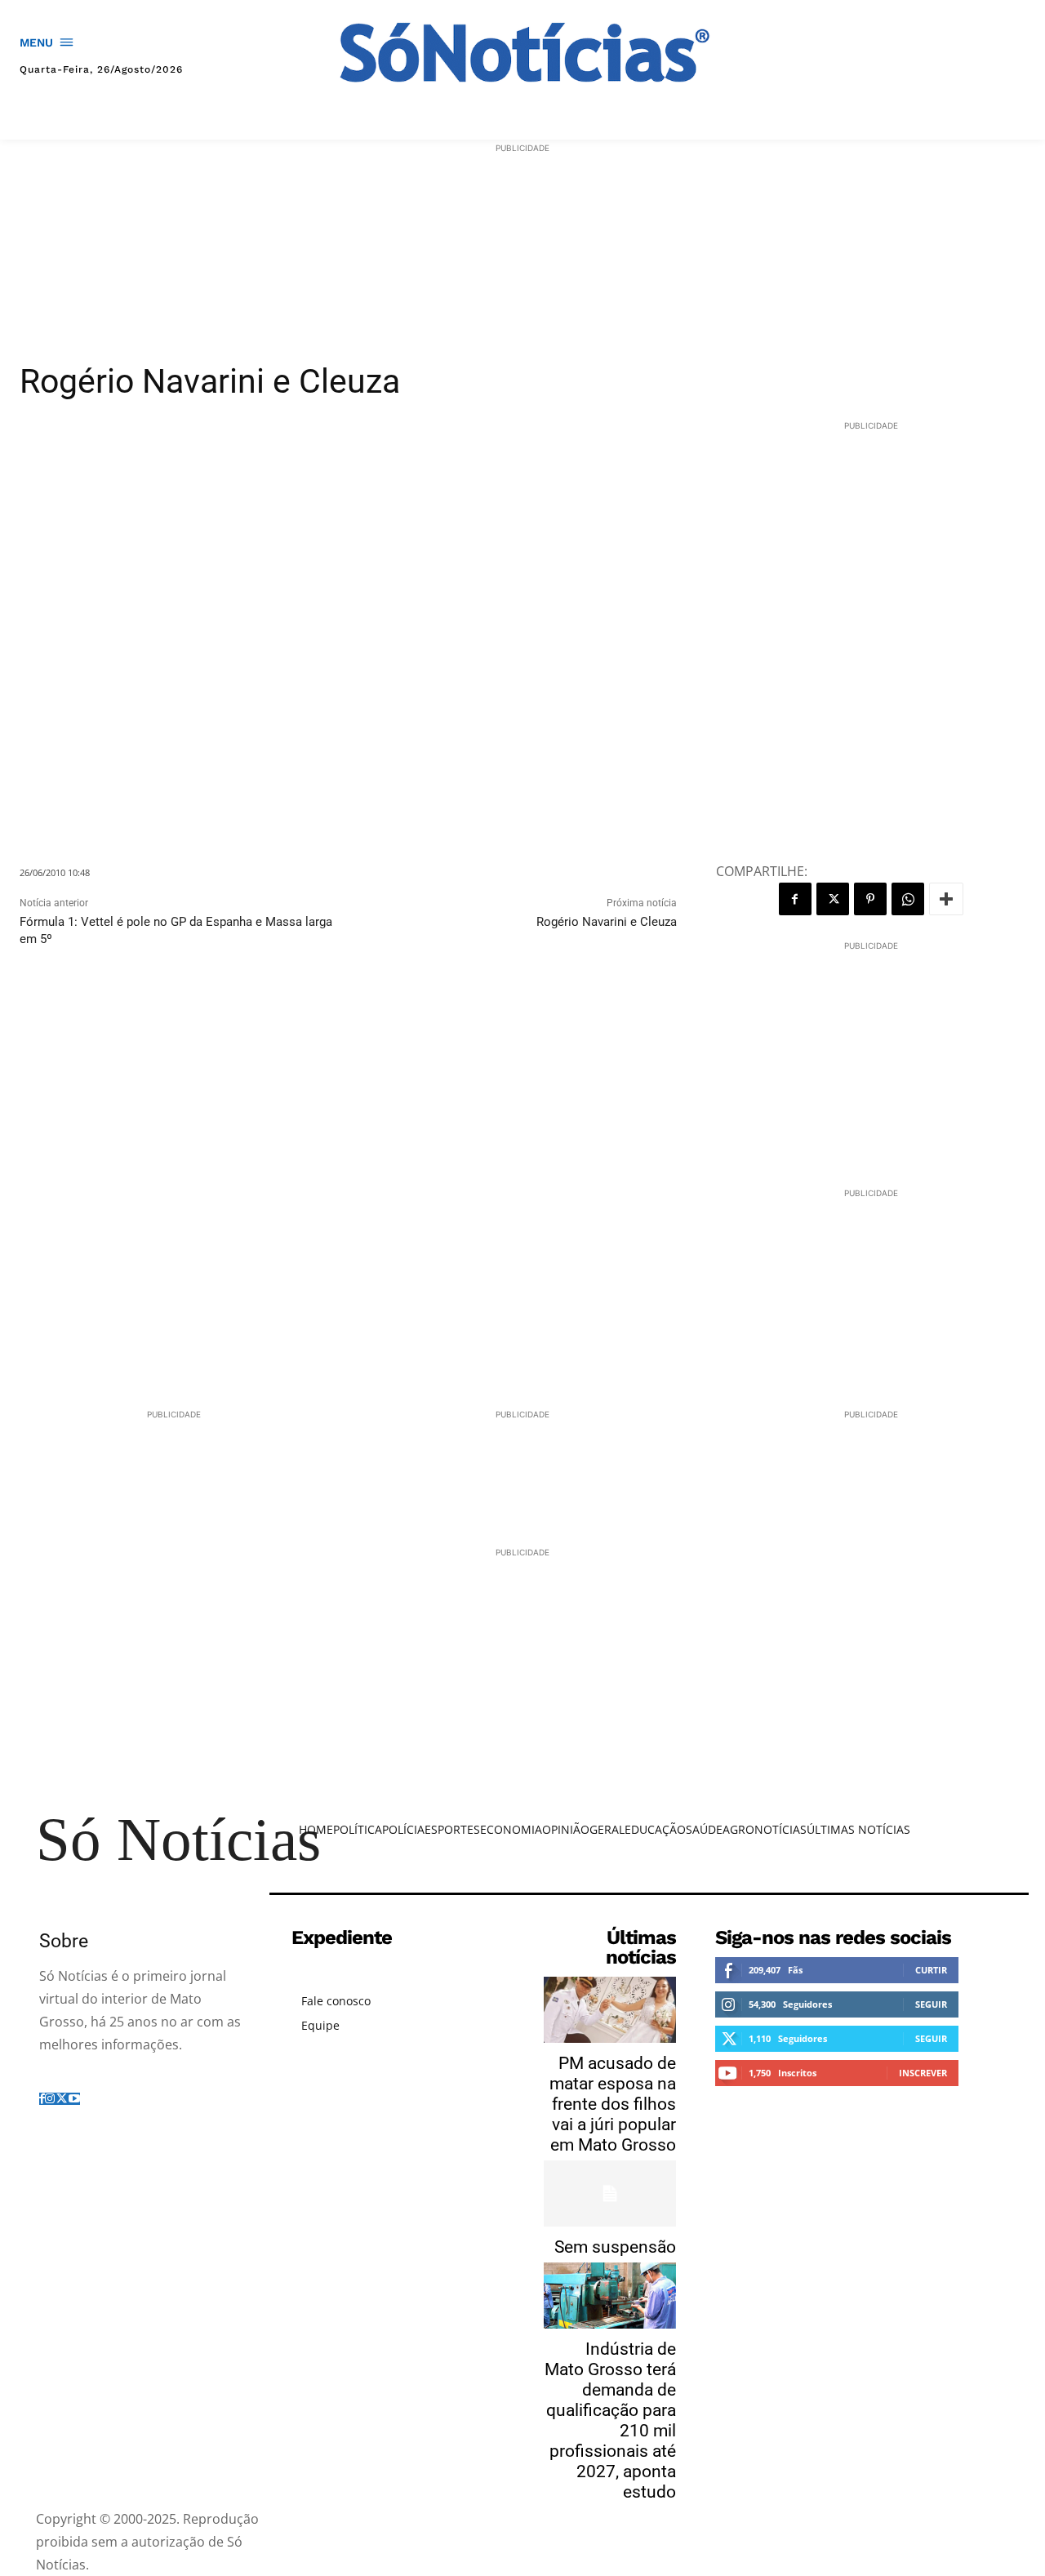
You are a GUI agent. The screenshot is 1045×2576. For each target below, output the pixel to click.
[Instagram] (50, 2099)
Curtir (931, 1970)
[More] (946, 899)
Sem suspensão (615, 2247)
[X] (833, 899)
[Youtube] (74, 2099)
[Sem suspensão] (610, 2193)
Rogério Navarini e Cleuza (607, 922)
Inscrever (923, 2073)
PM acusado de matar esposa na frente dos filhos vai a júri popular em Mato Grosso (613, 2104)
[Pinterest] (870, 899)
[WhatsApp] (908, 899)
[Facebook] (795, 899)
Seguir (931, 2004)
